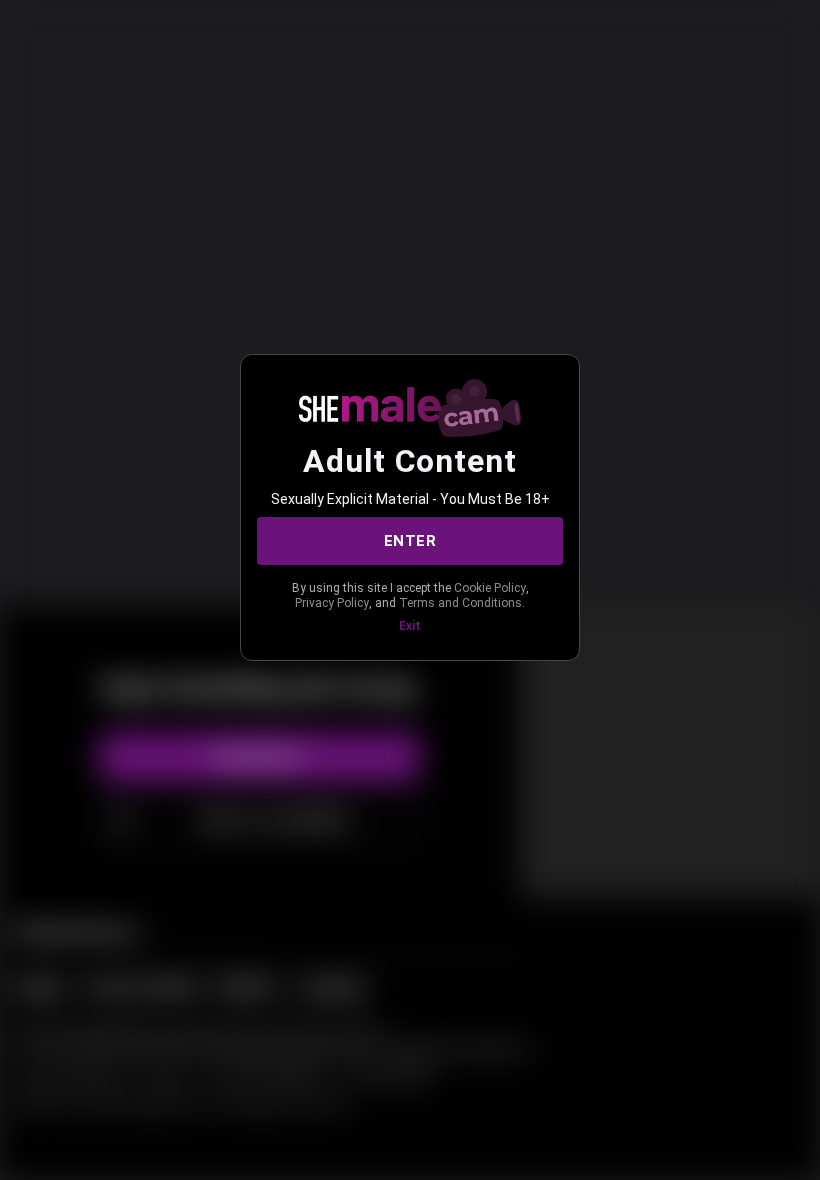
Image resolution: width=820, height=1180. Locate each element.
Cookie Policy (490, 588)
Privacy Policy (332, 603)
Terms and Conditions (460, 603)
